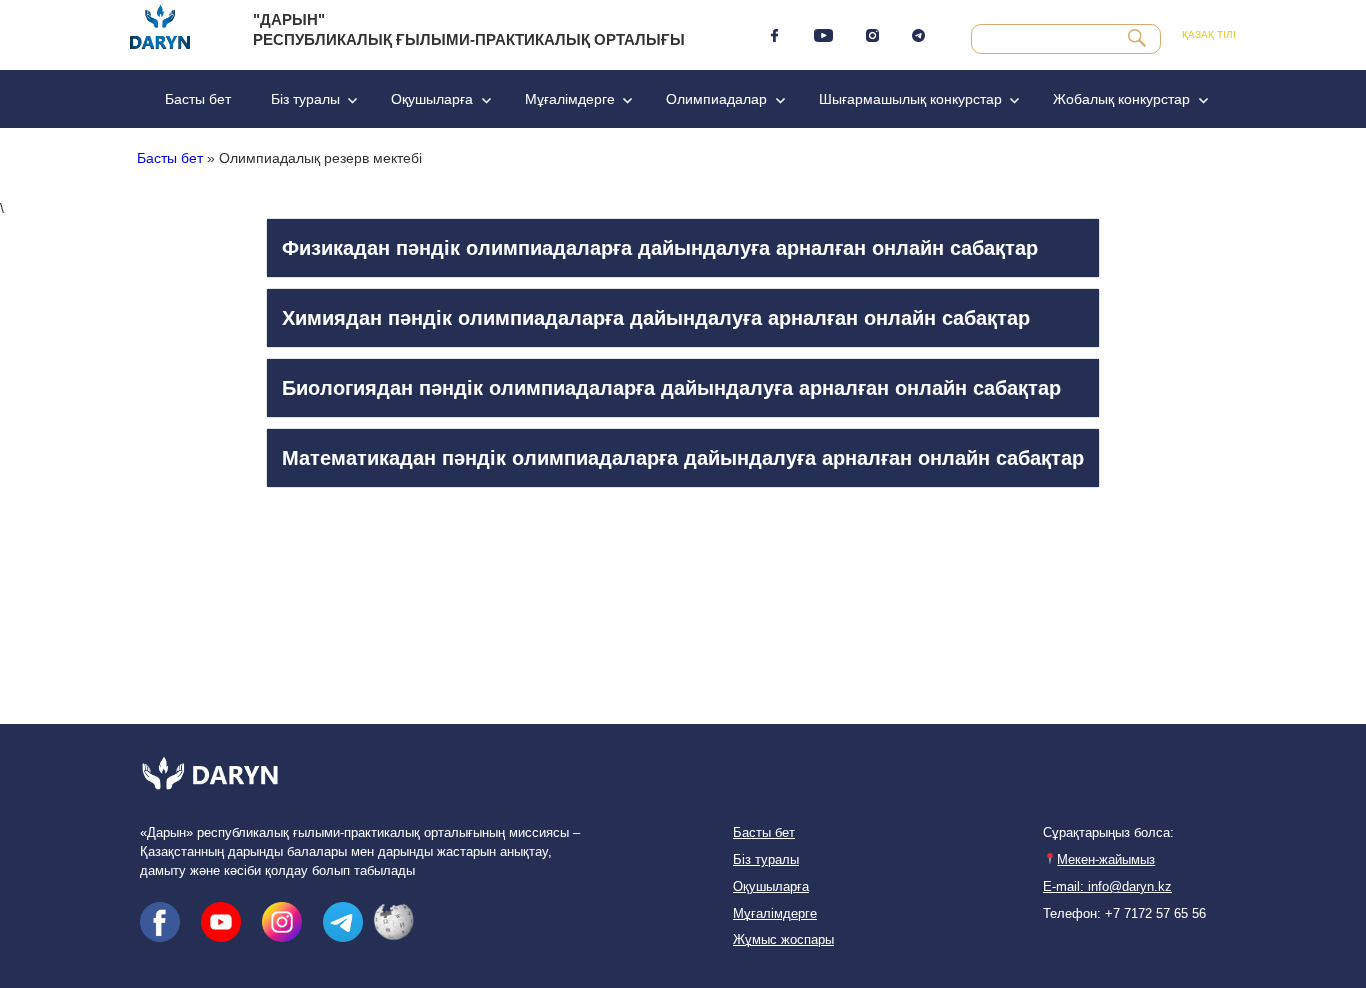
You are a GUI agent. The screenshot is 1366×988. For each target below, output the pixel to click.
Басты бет (198, 99)
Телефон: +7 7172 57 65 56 (1124, 914)
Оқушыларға (432, 99)
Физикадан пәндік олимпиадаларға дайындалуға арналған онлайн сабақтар (660, 248)
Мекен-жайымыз (1106, 860)
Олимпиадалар (716, 99)
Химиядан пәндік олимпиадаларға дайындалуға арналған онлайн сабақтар (656, 318)
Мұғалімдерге (570, 99)
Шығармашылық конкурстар (910, 99)
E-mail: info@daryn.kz (1107, 887)
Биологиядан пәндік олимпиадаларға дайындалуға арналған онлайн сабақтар (671, 388)
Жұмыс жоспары (783, 940)
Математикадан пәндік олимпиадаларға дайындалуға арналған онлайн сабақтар (683, 458)
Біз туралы (305, 99)
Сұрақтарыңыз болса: (1108, 833)
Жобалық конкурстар (1121, 99)
